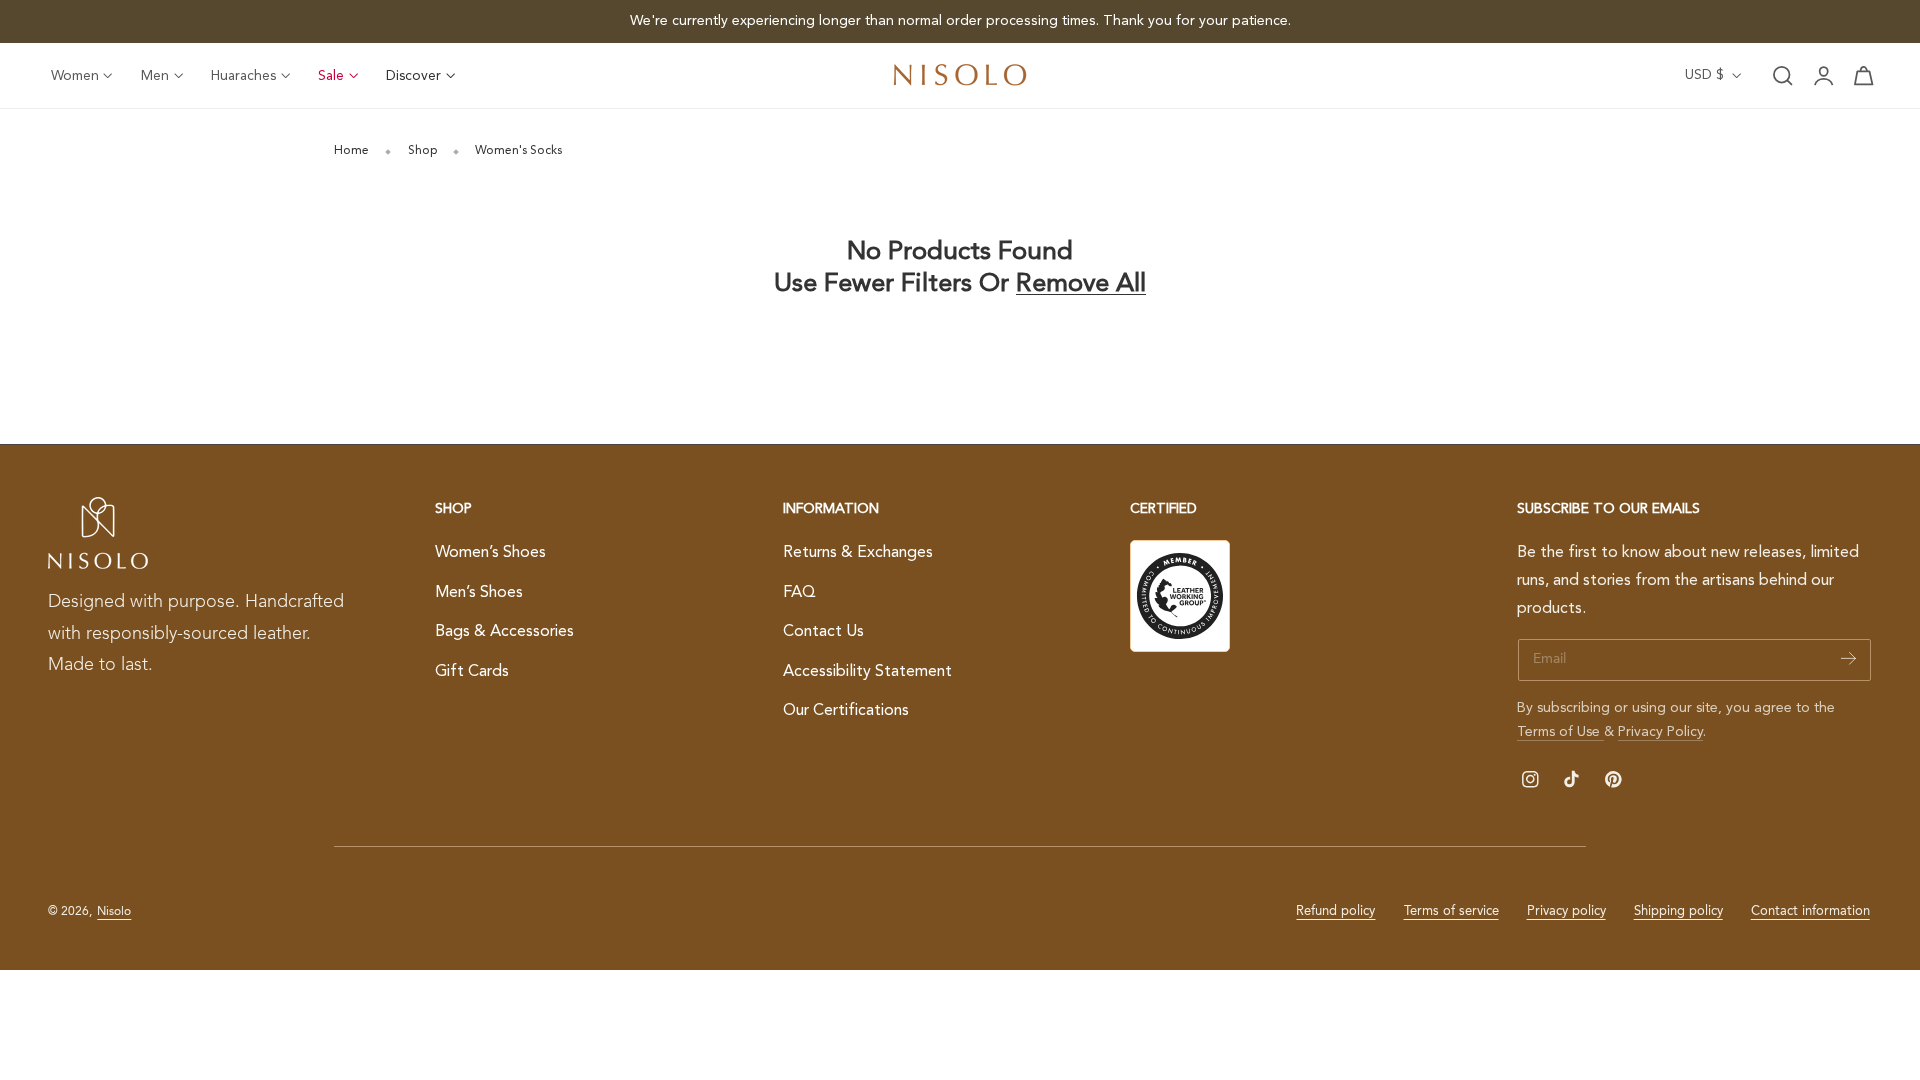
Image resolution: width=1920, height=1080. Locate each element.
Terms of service (1451, 911)
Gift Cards (472, 672)
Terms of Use (1560, 732)
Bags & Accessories (504, 632)
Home (351, 151)
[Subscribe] (1848, 658)
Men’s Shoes (479, 592)
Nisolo (114, 912)
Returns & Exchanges (858, 553)
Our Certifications (846, 711)
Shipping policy (1678, 911)
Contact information (1810, 911)
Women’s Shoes (490, 553)
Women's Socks (518, 151)
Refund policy (1335, 911)
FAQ (799, 592)
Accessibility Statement (867, 672)
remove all (1081, 284)
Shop (422, 151)
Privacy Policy (1660, 732)
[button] (1783, 76)
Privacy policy (1566, 911)
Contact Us (823, 632)
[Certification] (1180, 596)
